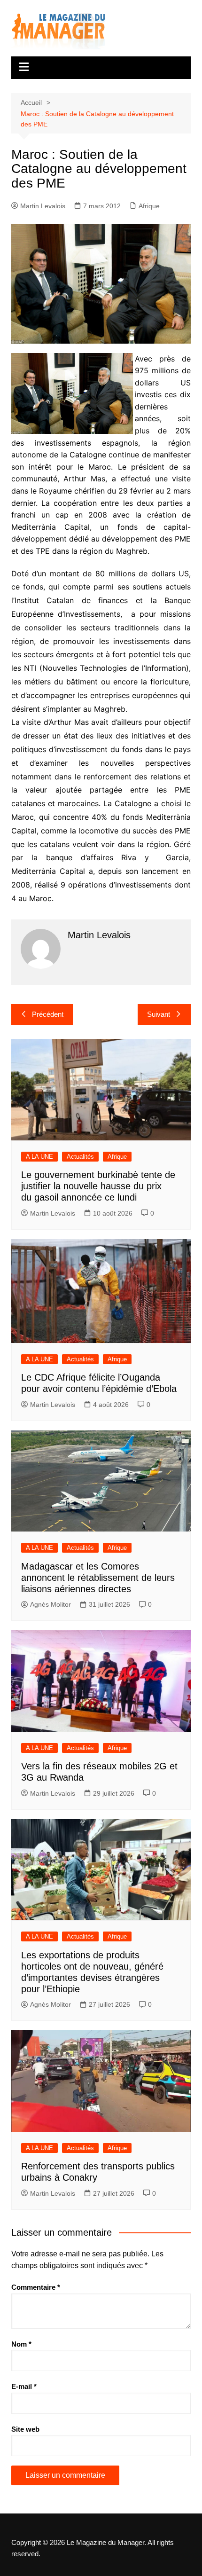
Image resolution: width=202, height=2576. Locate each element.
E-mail (24, 2386)
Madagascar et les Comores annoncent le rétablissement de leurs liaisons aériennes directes (98, 1578)
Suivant (159, 1014)
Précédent (48, 1014)
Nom (21, 2344)
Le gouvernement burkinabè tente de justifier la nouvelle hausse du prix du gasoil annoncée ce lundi (98, 1186)
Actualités (80, 1157)
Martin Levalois (43, 206)
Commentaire (36, 2287)
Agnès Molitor (50, 1604)
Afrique (149, 206)
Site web (25, 2429)
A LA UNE (39, 1157)
